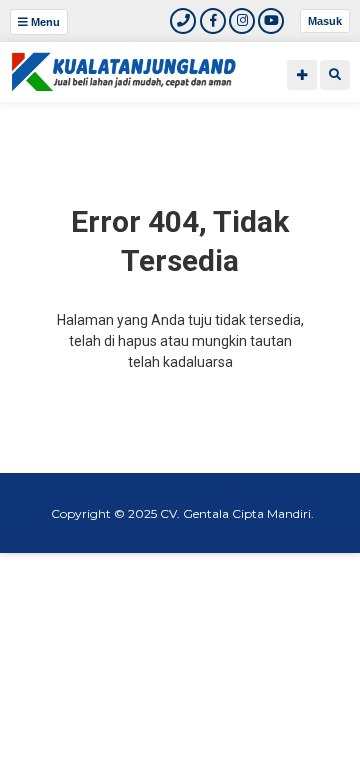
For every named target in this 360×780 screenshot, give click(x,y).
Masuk (325, 21)
